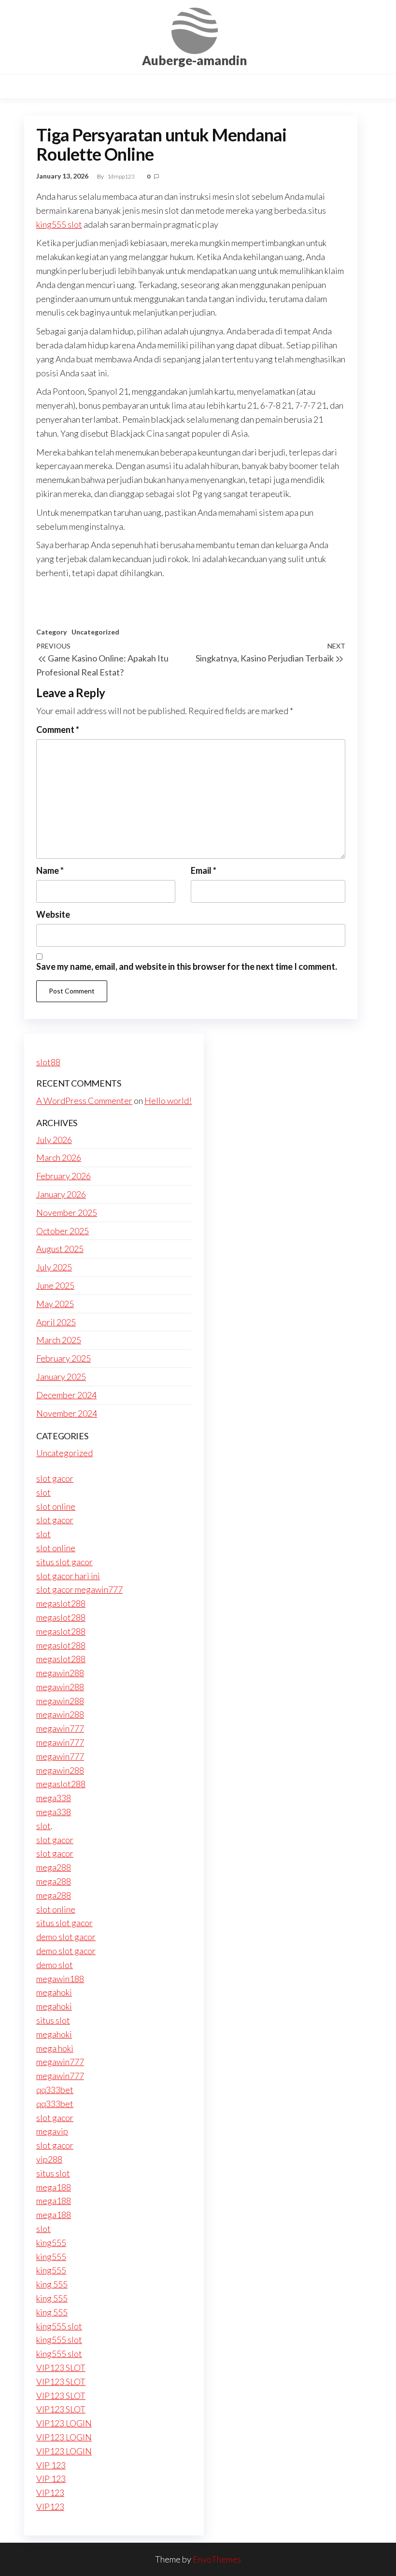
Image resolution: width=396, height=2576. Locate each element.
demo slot (55, 1965)
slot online (56, 1506)
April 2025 (56, 1322)
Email (204, 870)
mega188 (54, 2187)
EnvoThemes (217, 2559)
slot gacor (55, 1478)
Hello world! (168, 1101)
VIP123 (50, 2493)
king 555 (52, 2284)
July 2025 (54, 1267)
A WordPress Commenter (84, 1101)
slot (43, 1492)
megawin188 (60, 1979)
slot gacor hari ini (68, 1576)
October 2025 (63, 1231)
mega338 (54, 1798)
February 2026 (64, 1176)
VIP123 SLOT (61, 2368)
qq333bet (55, 2090)
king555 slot (59, 224)
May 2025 (55, 1304)
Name (50, 870)
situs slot (53, 2020)
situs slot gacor (64, 1562)
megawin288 (60, 1673)
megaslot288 (61, 1603)
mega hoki (55, 2048)
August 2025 (60, 1249)
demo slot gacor (66, 1937)
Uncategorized (95, 632)
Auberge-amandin (194, 60)
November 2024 (67, 1413)
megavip (52, 2131)
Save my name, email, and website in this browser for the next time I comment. (187, 966)
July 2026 (54, 1140)
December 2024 (66, 1395)
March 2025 (59, 1340)
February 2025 (64, 1358)
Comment (58, 730)
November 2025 (67, 1212)
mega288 (54, 1867)
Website (53, 914)
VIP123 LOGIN (64, 2423)
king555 (51, 2243)
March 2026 (59, 1157)
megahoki (54, 1992)
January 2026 (61, 1194)
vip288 (49, 2159)
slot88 (48, 1062)
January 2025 (61, 1377)
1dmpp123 (121, 176)
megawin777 (60, 1728)
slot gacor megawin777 (79, 1589)
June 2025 (55, 1285)
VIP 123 (51, 2465)
